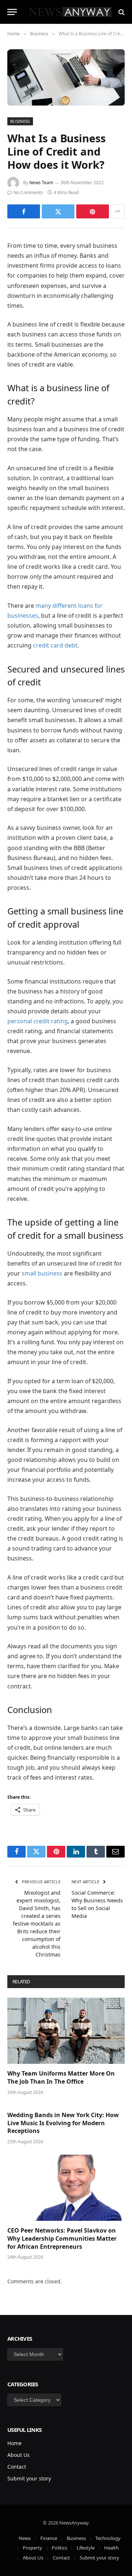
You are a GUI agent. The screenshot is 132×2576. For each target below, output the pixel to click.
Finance (49, 2538)
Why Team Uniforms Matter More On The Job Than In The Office (61, 2077)
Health (111, 2548)
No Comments (28, 192)
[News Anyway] (70, 12)
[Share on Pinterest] (93, 211)
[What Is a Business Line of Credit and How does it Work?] (66, 77)
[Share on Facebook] (24, 211)
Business (20, 121)
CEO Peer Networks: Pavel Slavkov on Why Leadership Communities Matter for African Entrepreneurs (62, 2238)
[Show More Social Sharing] (118, 211)
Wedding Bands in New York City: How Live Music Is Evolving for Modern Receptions (63, 2123)
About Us (19, 2455)
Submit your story (29, 2478)
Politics (59, 2548)
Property (32, 2548)
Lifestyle (86, 2548)
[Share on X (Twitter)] (58, 211)
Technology (108, 2538)
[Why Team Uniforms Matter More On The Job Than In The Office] (66, 2031)
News (25, 2538)
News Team (41, 183)
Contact (17, 2467)
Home (14, 2443)
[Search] (121, 12)
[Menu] (12, 12)
